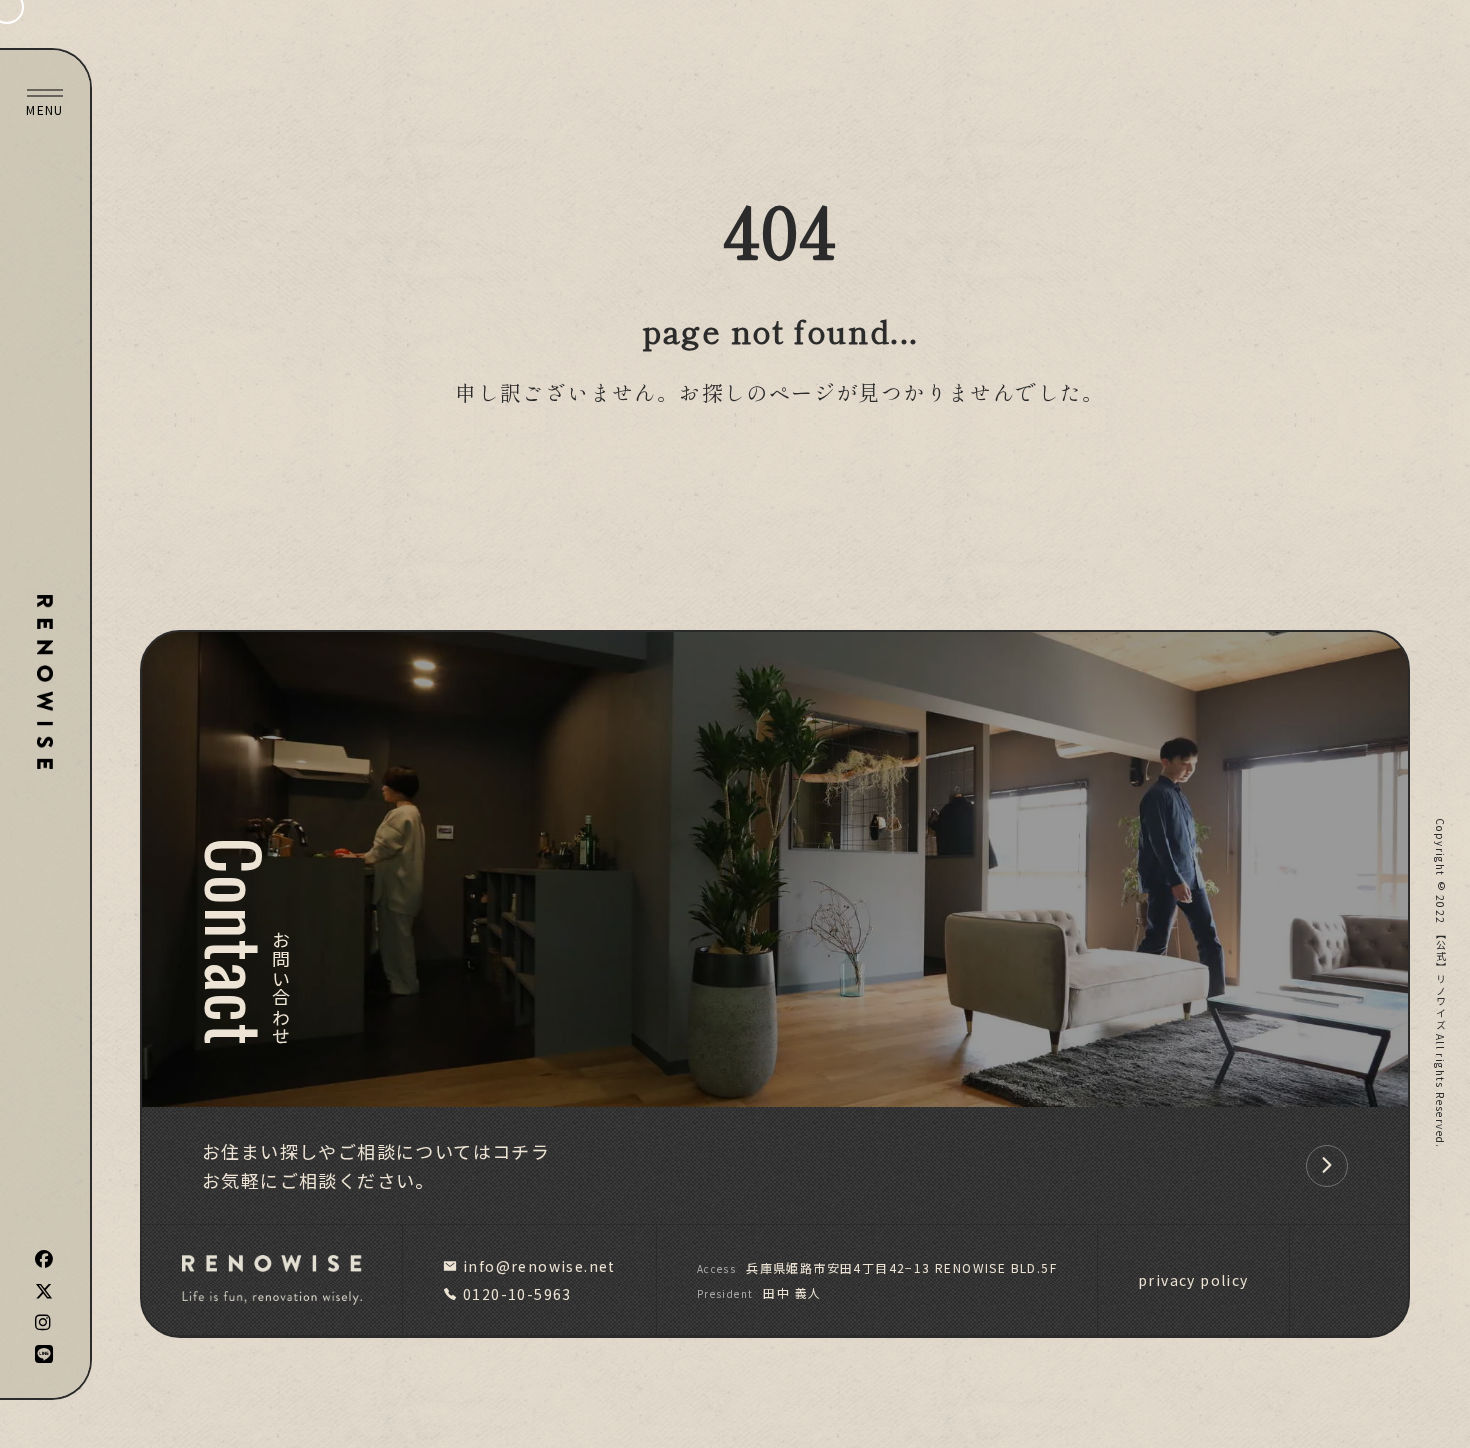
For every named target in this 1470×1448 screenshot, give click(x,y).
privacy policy (1193, 1280)
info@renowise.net (539, 1266)
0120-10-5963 (517, 1294)
